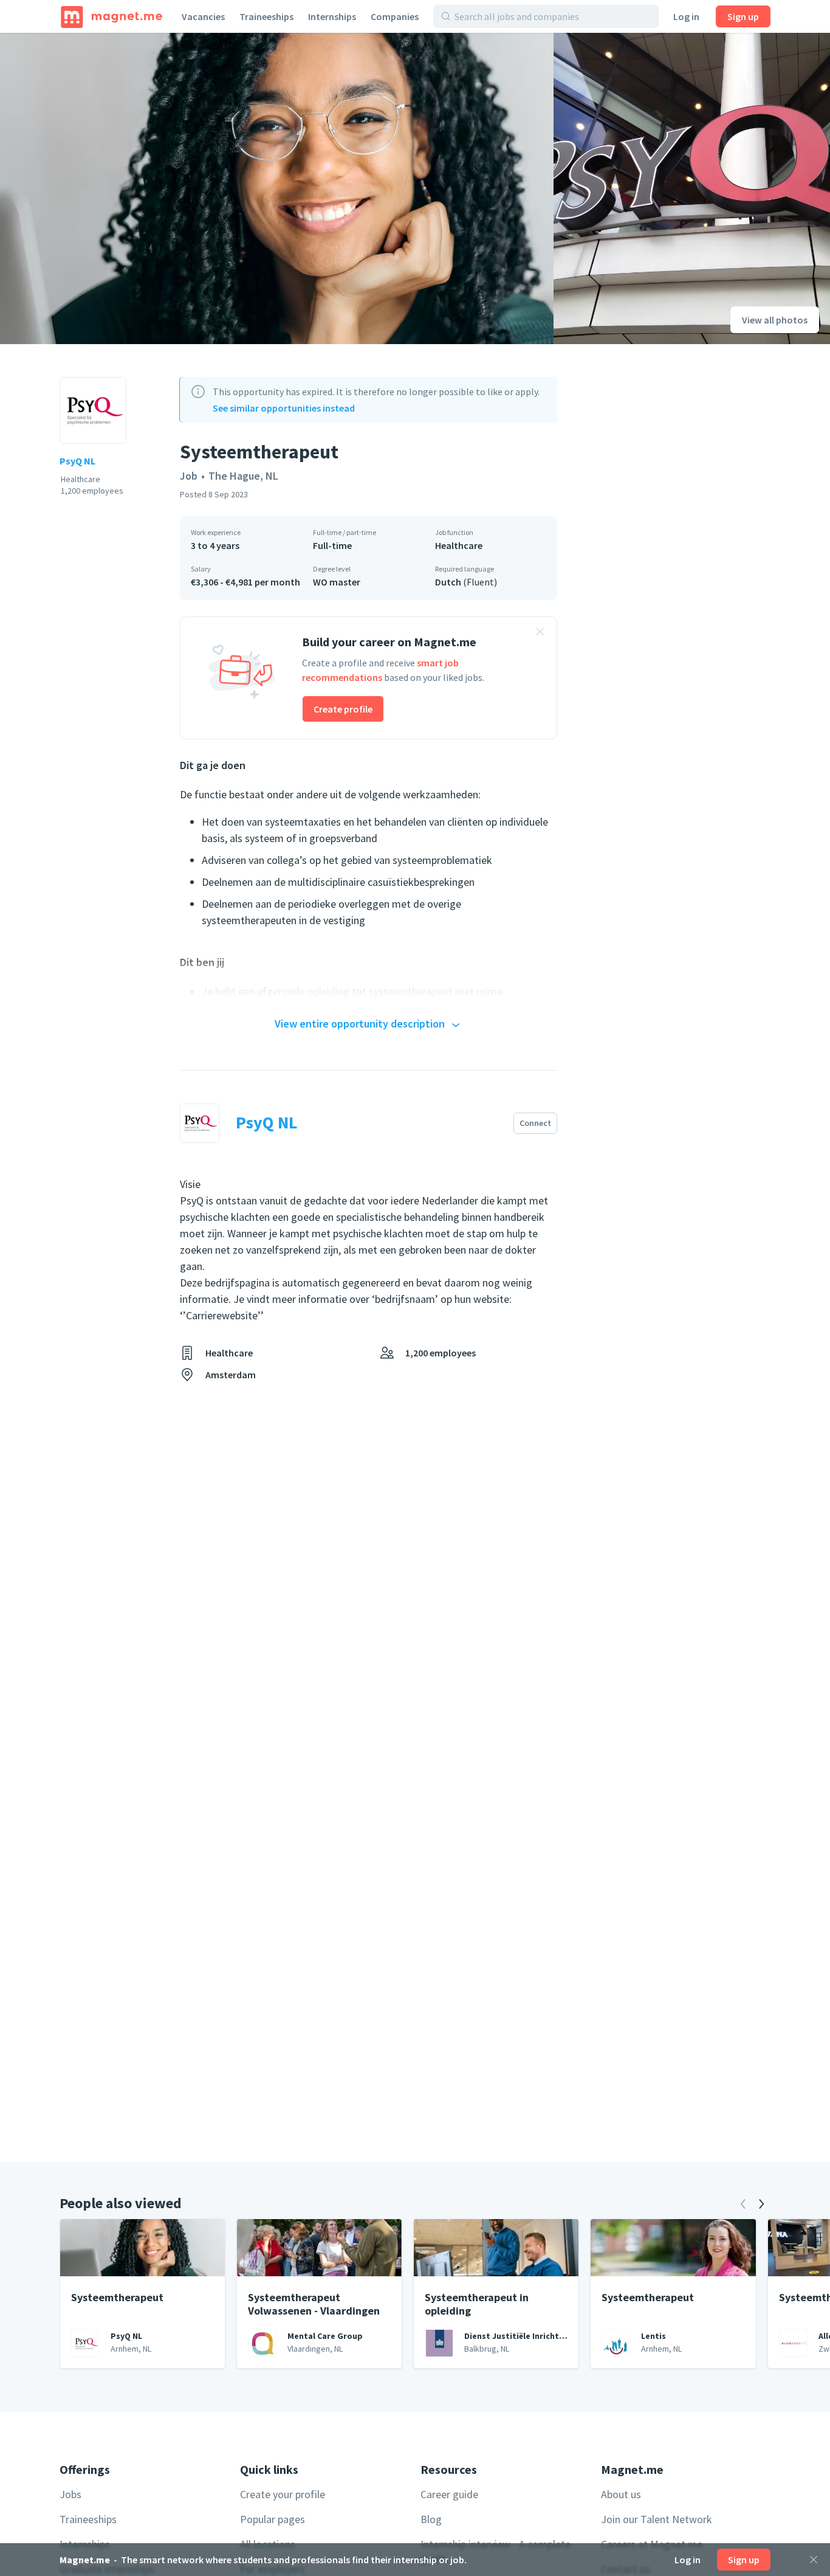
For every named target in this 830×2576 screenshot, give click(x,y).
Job (189, 476)
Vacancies (203, 16)
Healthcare (459, 545)
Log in (686, 16)
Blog (431, 2519)
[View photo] (277, 188)
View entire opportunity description (360, 1024)
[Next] (761, 2204)
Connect (535, 1123)
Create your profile (283, 2494)
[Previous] (743, 2204)
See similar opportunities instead (284, 408)
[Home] (111, 16)
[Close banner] (540, 634)
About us (621, 2494)
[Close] (814, 2560)
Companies (395, 16)
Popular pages (273, 2519)
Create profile (343, 709)
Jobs (70, 2494)
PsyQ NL (77, 461)
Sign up (743, 16)
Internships (332, 16)
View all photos (775, 320)
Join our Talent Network (657, 2519)
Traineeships (266, 16)
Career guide (449, 2494)
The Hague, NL (243, 476)
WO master (337, 582)
